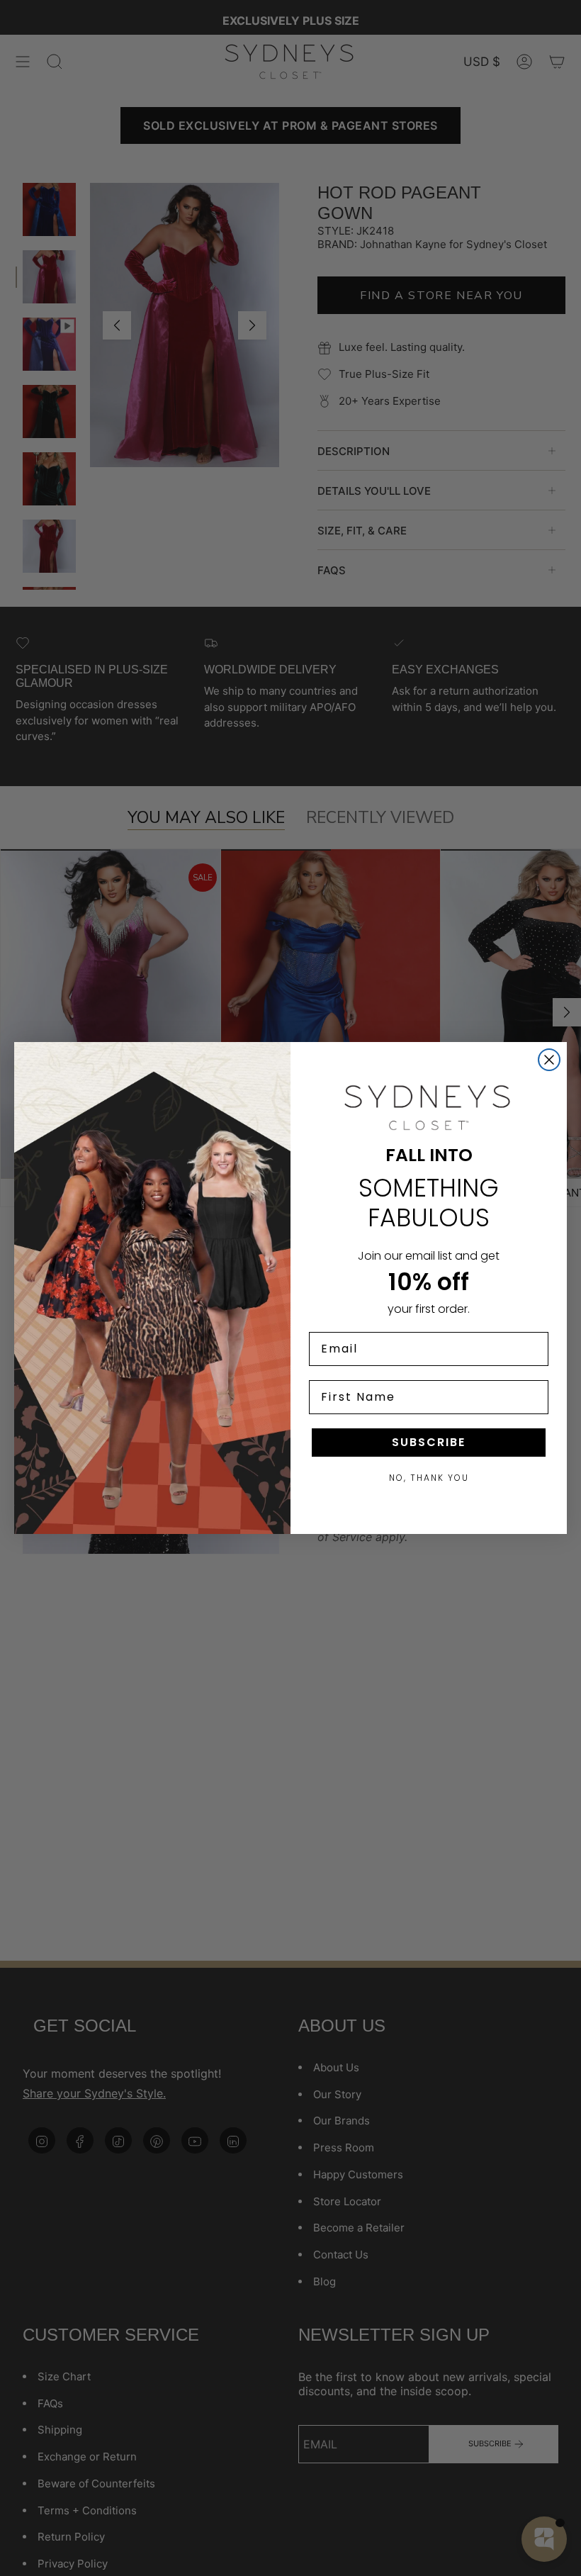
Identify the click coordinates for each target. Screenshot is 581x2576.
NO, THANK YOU (429, 1478)
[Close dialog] (549, 1060)
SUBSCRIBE (429, 1442)
